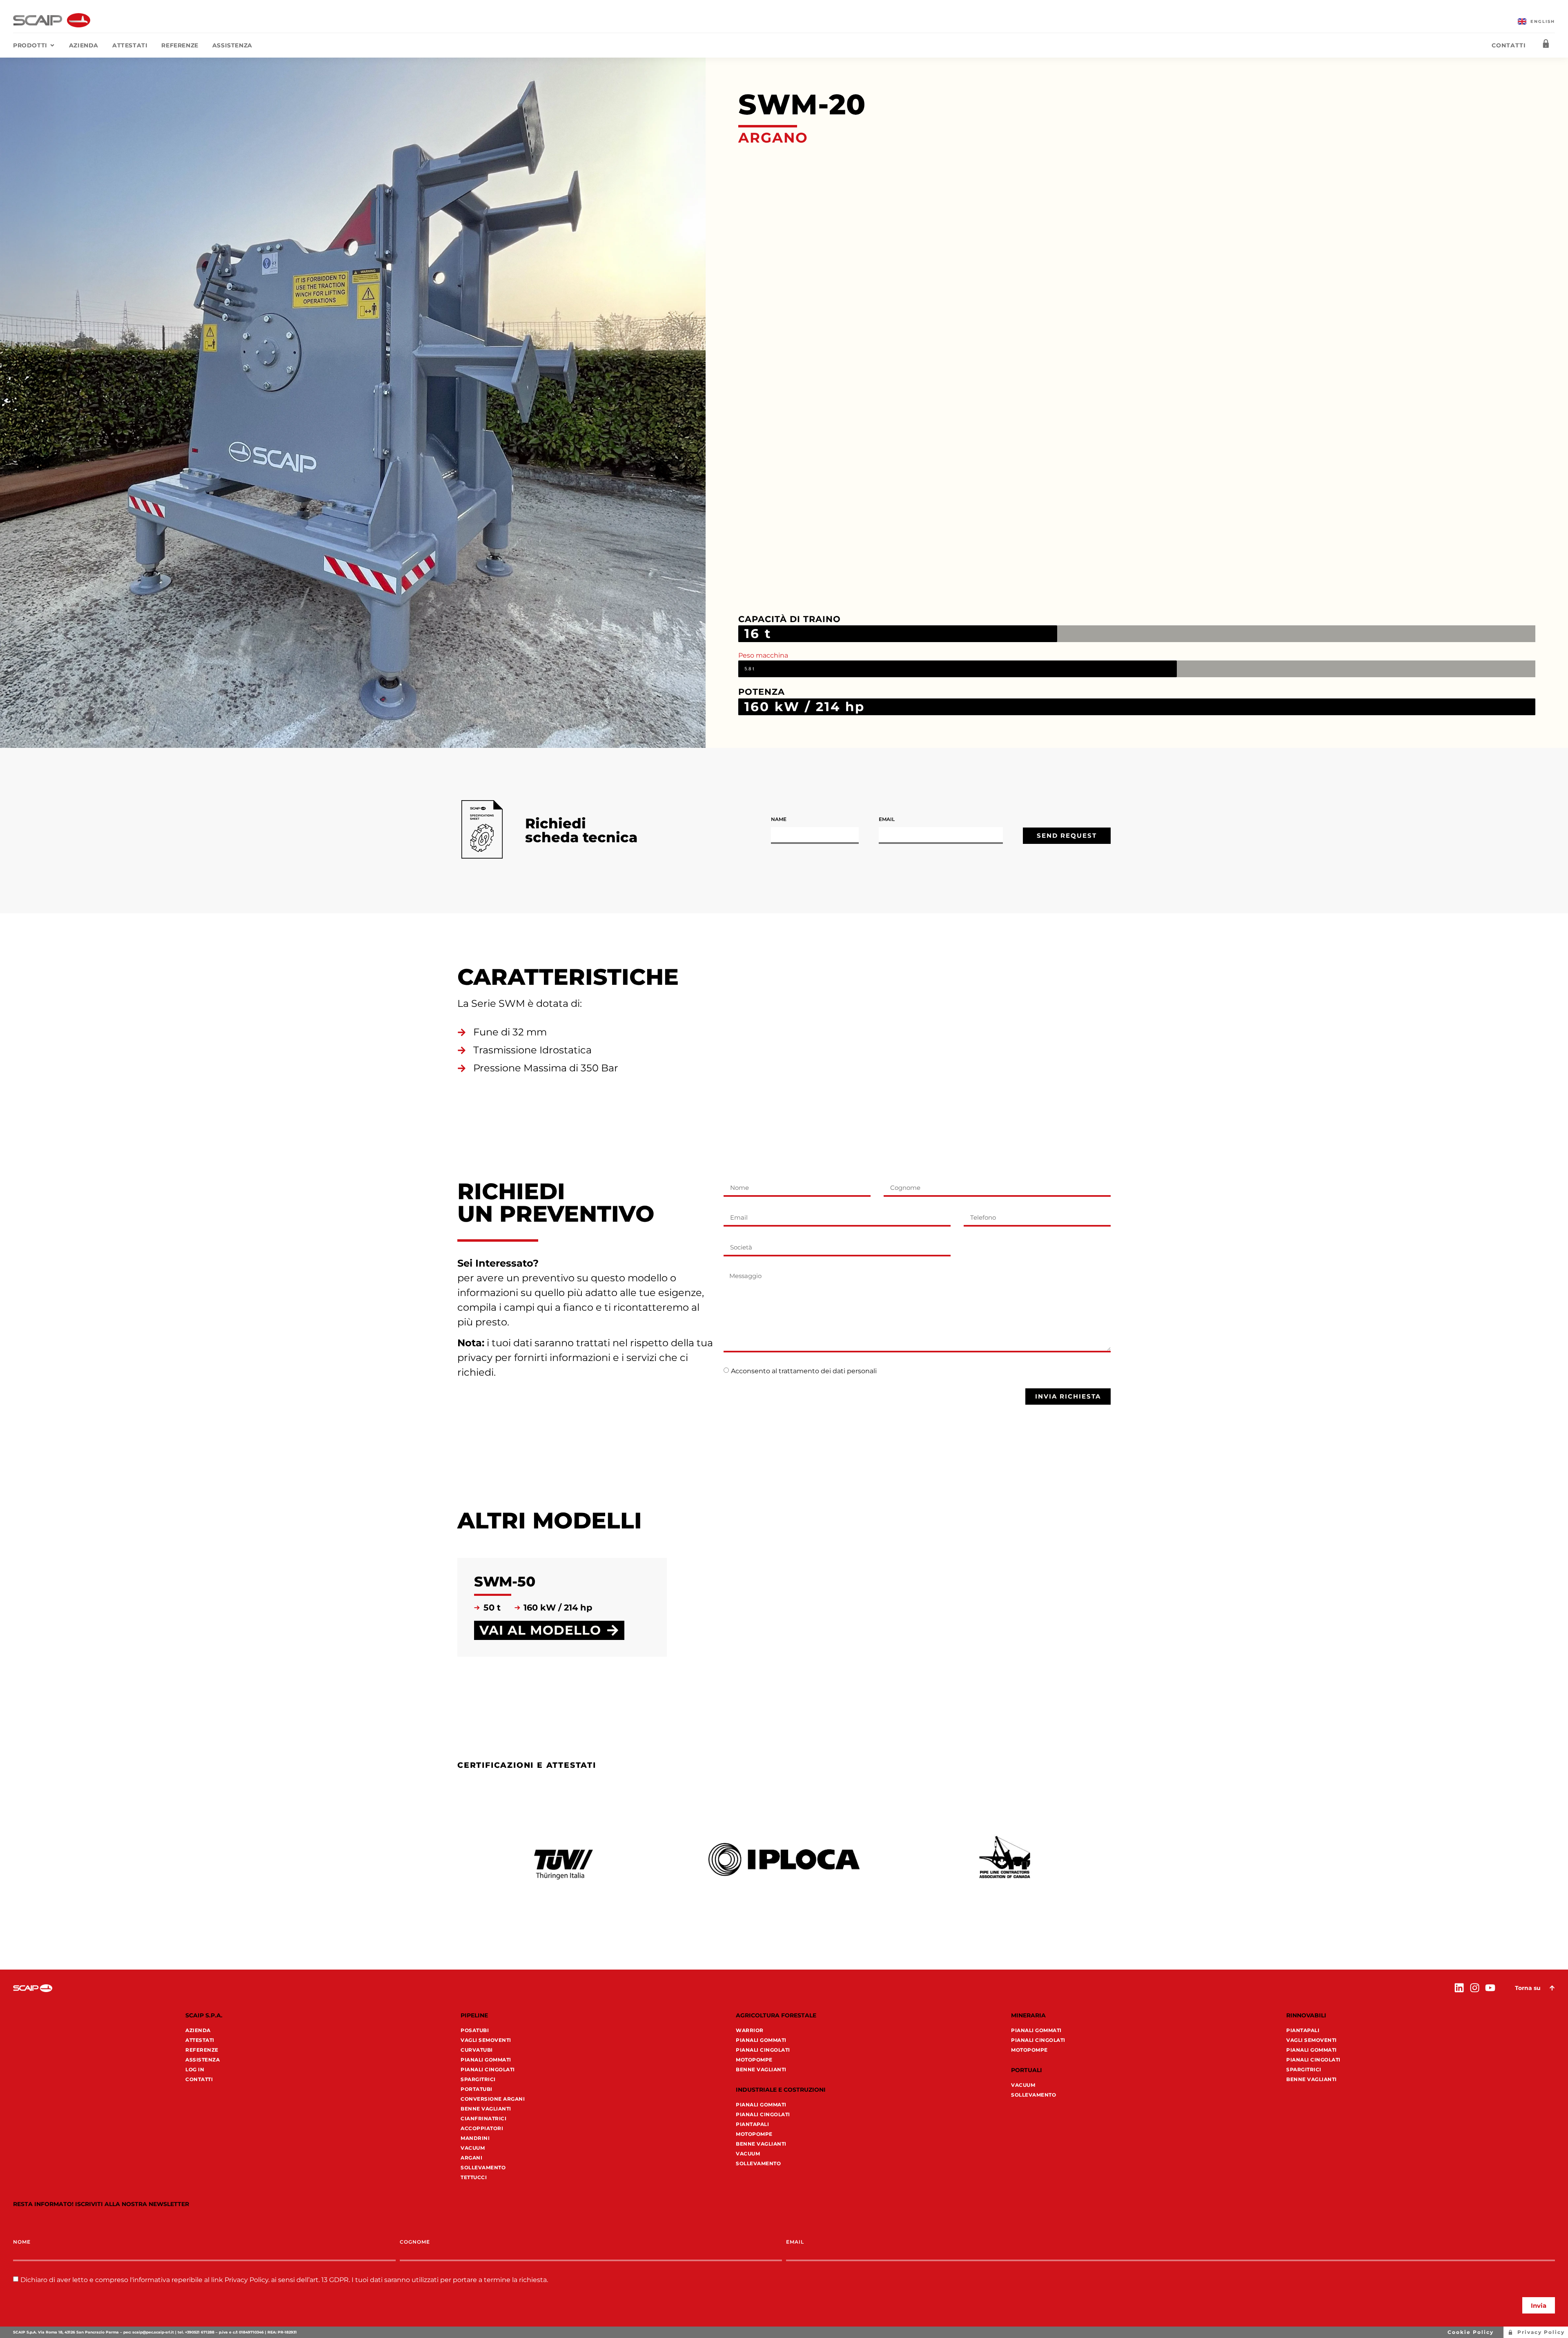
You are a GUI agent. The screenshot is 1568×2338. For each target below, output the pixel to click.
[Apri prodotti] (52, 46)
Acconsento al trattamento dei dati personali (804, 1371)
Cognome (415, 2242)
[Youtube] (1490, 1988)
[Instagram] (1475, 1988)
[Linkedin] (1459, 1988)
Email (887, 820)
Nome (22, 2242)
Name (779, 820)
